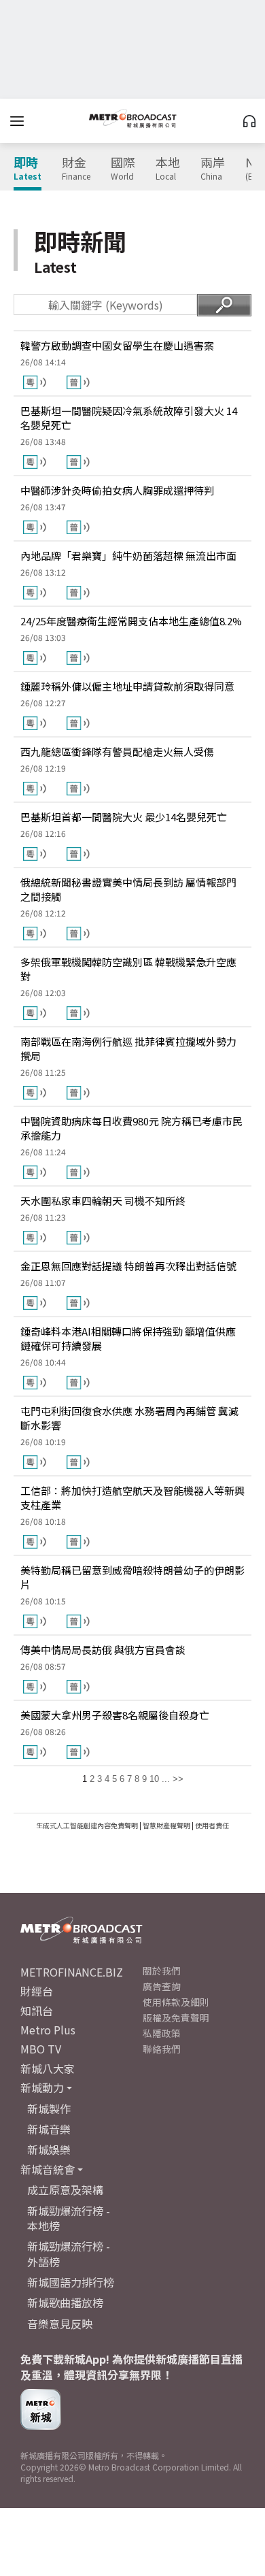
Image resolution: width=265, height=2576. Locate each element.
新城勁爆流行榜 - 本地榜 (69, 2218)
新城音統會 (48, 2169)
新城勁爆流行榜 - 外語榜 (69, 2253)
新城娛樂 (49, 2149)
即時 (28, 169)
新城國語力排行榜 (71, 2282)
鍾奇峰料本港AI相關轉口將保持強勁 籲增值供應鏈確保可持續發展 (128, 1338)
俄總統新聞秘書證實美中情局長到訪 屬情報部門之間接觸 (128, 889)
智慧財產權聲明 (166, 1825)
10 (154, 1779)
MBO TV (41, 2049)
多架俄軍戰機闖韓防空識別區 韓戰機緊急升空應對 (128, 969)
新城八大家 (48, 2068)
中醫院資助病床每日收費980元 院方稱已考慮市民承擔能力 (131, 1128)
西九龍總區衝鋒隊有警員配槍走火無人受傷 (117, 752)
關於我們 (162, 1970)
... (166, 1779)
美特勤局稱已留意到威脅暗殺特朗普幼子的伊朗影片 (132, 1577)
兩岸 (213, 169)
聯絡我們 (162, 2049)
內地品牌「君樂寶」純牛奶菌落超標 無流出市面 (128, 556)
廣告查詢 (162, 1986)
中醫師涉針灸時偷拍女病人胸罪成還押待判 (117, 490)
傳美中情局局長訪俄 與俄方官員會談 (103, 1650)
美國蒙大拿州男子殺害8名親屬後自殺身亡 (115, 1715)
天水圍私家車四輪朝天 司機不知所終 (103, 1201)
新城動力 (42, 2087)
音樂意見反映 (60, 2324)
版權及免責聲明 (176, 2017)
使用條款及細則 (176, 2002)
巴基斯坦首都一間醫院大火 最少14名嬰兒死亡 (124, 817)
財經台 (37, 1991)
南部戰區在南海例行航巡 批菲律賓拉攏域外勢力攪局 (128, 1048)
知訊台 (37, 2011)
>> (178, 1779)
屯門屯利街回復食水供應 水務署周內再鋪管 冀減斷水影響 (129, 1418)
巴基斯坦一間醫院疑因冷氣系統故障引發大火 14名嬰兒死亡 (129, 418)
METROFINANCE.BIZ (72, 1972)
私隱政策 (162, 2033)
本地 (168, 169)
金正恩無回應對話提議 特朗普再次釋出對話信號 (128, 1266)
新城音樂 (49, 2129)
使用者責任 (212, 1825)
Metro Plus (48, 2030)
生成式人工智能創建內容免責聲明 (87, 1825)
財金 (76, 169)
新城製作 (49, 2109)
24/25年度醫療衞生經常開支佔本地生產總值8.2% (131, 621)
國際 (123, 169)
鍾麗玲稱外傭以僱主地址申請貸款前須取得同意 (127, 686)
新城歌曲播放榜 (65, 2302)
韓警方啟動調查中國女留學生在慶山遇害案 (117, 345)
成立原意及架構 (65, 2190)
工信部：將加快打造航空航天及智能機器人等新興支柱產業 (132, 1498)
